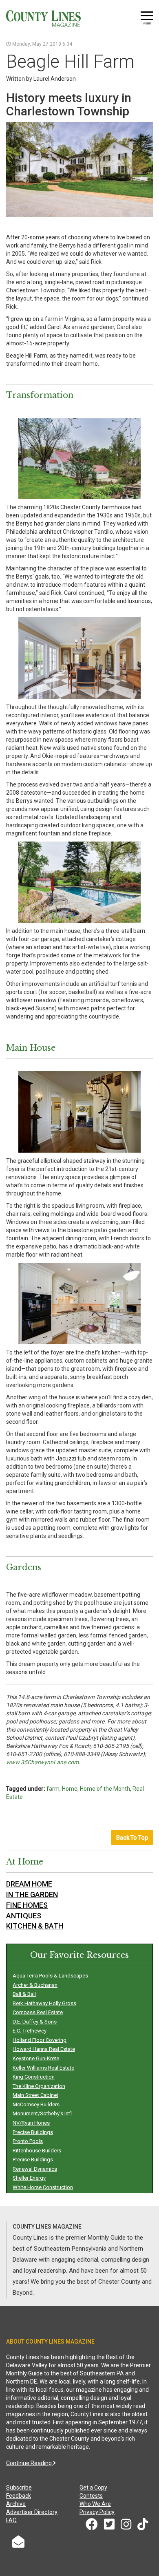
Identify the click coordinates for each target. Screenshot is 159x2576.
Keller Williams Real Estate (43, 2068)
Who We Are (95, 2504)
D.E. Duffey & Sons (35, 2022)
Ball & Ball (24, 1994)
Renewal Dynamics (35, 2169)
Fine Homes (27, 1905)
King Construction (34, 2077)
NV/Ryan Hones (31, 2123)
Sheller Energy (29, 2178)
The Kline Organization (39, 2086)
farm (53, 1789)
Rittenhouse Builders (37, 2151)
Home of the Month (105, 1789)
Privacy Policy (97, 2512)
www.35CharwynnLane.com (42, 1762)
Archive (16, 2504)
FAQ (11, 2520)
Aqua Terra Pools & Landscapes (50, 1976)
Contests (91, 2496)
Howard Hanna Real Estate (44, 2049)
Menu (147, 23)
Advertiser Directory (32, 2512)
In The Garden (32, 1894)
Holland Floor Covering (40, 2040)
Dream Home (29, 1884)
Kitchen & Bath (35, 1926)
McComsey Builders (36, 2104)
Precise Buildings (33, 2132)
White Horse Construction (43, 2187)
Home (70, 1789)
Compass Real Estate (38, 2012)
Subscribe (19, 2488)
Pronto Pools (28, 2141)
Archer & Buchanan (35, 1985)
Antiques (24, 1916)
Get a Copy (93, 2488)
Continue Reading (30, 2463)
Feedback (19, 2496)
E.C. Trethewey (30, 2031)
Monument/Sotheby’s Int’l (43, 2113)
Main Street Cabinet (35, 2095)
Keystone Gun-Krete (36, 2058)
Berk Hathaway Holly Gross (44, 2003)
